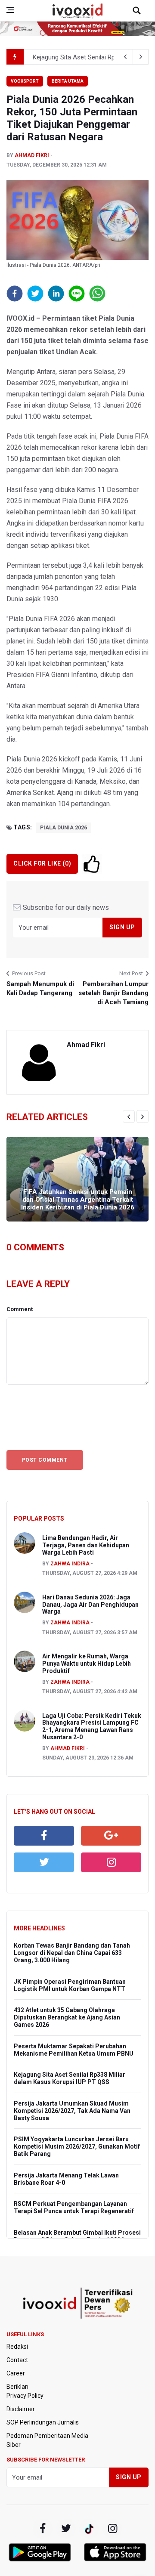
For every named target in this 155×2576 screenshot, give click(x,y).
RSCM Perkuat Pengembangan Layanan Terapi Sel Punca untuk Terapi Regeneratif (74, 2207)
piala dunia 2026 (64, 828)
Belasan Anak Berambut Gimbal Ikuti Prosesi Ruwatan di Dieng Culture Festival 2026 (77, 2236)
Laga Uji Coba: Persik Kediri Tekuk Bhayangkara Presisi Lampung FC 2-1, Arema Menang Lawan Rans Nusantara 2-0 (92, 1726)
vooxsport (25, 81)
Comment (20, 1309)
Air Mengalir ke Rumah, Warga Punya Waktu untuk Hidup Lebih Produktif (87, 1664)
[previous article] (141, 57)
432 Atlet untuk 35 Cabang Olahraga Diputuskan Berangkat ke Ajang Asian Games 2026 (67, 2017)
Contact (17, 2360)
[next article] (125, 57)
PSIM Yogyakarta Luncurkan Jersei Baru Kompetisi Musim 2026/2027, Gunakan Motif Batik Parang (77, 2146)
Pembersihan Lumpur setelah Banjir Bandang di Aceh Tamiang (113, 993)
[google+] (89, 2529)
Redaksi (17, 2347)
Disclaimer (21, 2409)
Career (16, 2373)
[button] (15, 294)
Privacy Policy (25, 2396)
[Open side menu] (10, 10)
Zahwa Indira (70, 1564)
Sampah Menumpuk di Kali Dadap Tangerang (40, 988)
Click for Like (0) (42, 863)
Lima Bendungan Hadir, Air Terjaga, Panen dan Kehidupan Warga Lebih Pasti (86, 1545)
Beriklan (17, 2387)
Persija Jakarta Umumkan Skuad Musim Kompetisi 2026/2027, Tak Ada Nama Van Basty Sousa (72, 2111)
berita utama (68, 81)
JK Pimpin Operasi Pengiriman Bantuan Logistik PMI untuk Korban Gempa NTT (70, 1985)
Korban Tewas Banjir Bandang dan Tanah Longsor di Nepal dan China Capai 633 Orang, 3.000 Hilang (72, 1953)
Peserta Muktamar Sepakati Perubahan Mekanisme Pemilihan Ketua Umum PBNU (74, 2050)
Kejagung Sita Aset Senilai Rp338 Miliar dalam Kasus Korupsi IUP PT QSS (70, 2078)
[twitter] (44, 1862)
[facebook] (44, 1836)
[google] (111, 1836)
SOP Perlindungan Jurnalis (43, 2422)
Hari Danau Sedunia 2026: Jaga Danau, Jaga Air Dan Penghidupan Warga (90, 1605)
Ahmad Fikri (32, 155)
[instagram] (111, 1862)
